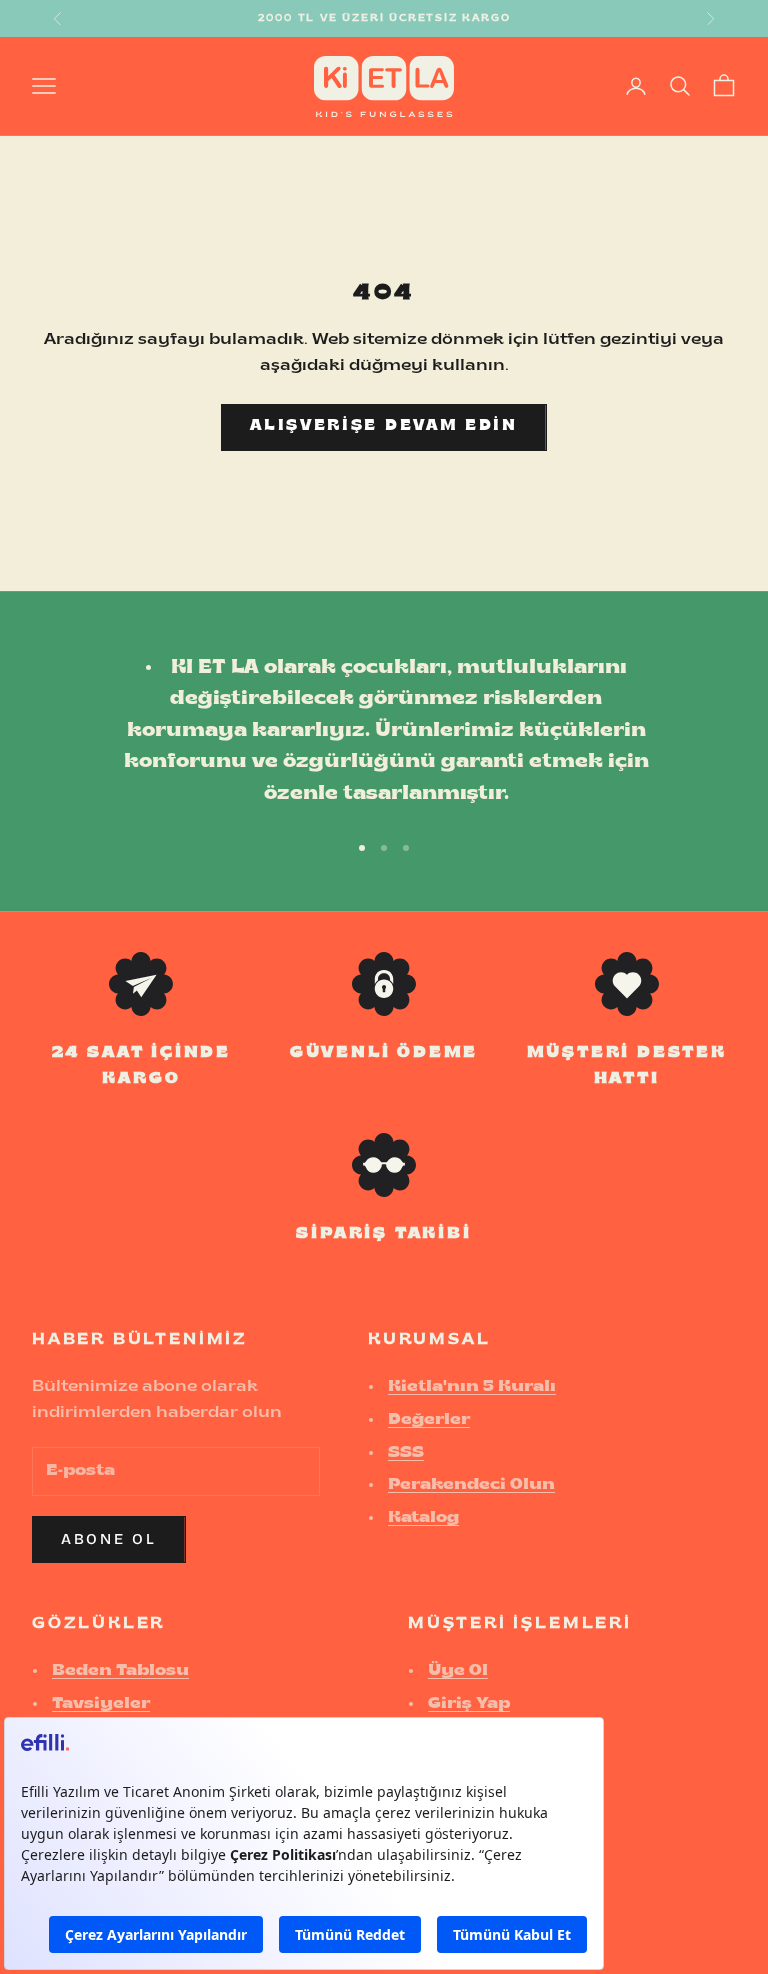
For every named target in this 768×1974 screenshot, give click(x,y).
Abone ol (109, 1539)
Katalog (423, 1518)
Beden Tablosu (120, 1671)
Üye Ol (458, 1671)
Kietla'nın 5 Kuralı (472, 1387)
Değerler (429, 1420)
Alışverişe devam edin (384, 426)
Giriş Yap (469, 1704)
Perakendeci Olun (471, 1485)
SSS (406, 1453)
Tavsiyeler (101, 1704)
